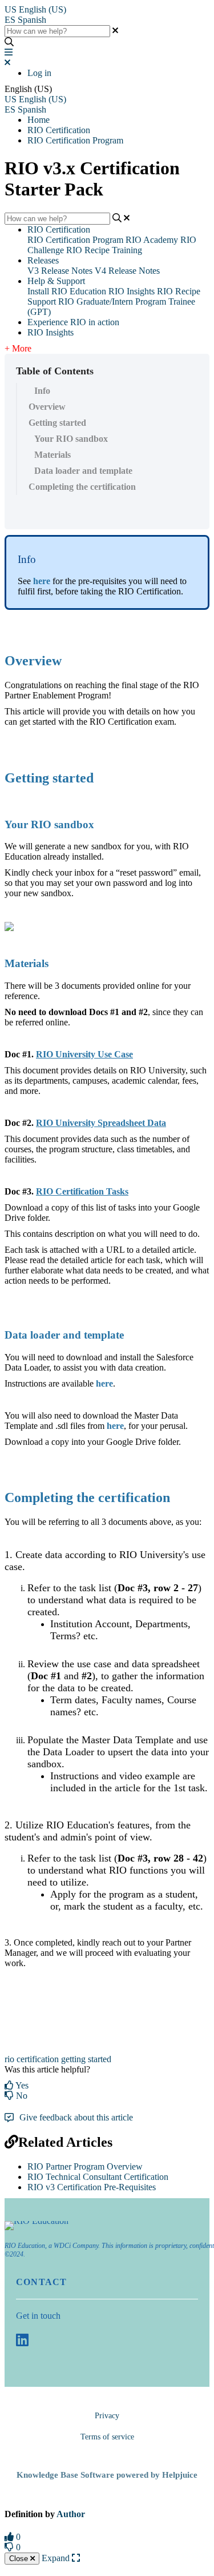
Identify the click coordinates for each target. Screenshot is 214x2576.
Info (42, 391)
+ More (18, 348)
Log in (39, 73)
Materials (53, 455)
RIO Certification (59, 130)
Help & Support (56, 281)
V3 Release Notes (60, 271)
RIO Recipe (179, 291)
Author (71, 2514)
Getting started (57, 423)
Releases (43, 260)
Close (20, 2559)
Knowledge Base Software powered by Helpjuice (107, 2475)
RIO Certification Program (75, 140)
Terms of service (107, 2437)
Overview (47, 407)
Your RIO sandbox (71, 439)
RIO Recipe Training (104, 250)
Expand (57, 2558)
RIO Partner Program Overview (85, 2166)
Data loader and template (83, 471)
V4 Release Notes (127, 271)
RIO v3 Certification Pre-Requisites (92, 2187)
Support (42, 301)
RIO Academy (152, 240)
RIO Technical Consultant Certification (98, 2177)
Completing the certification (82, 487)
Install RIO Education (67, 291)
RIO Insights (132, 291)
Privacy (107, 2416)
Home (39, 120)
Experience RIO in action (73, 322)
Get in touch (38, 2316)
